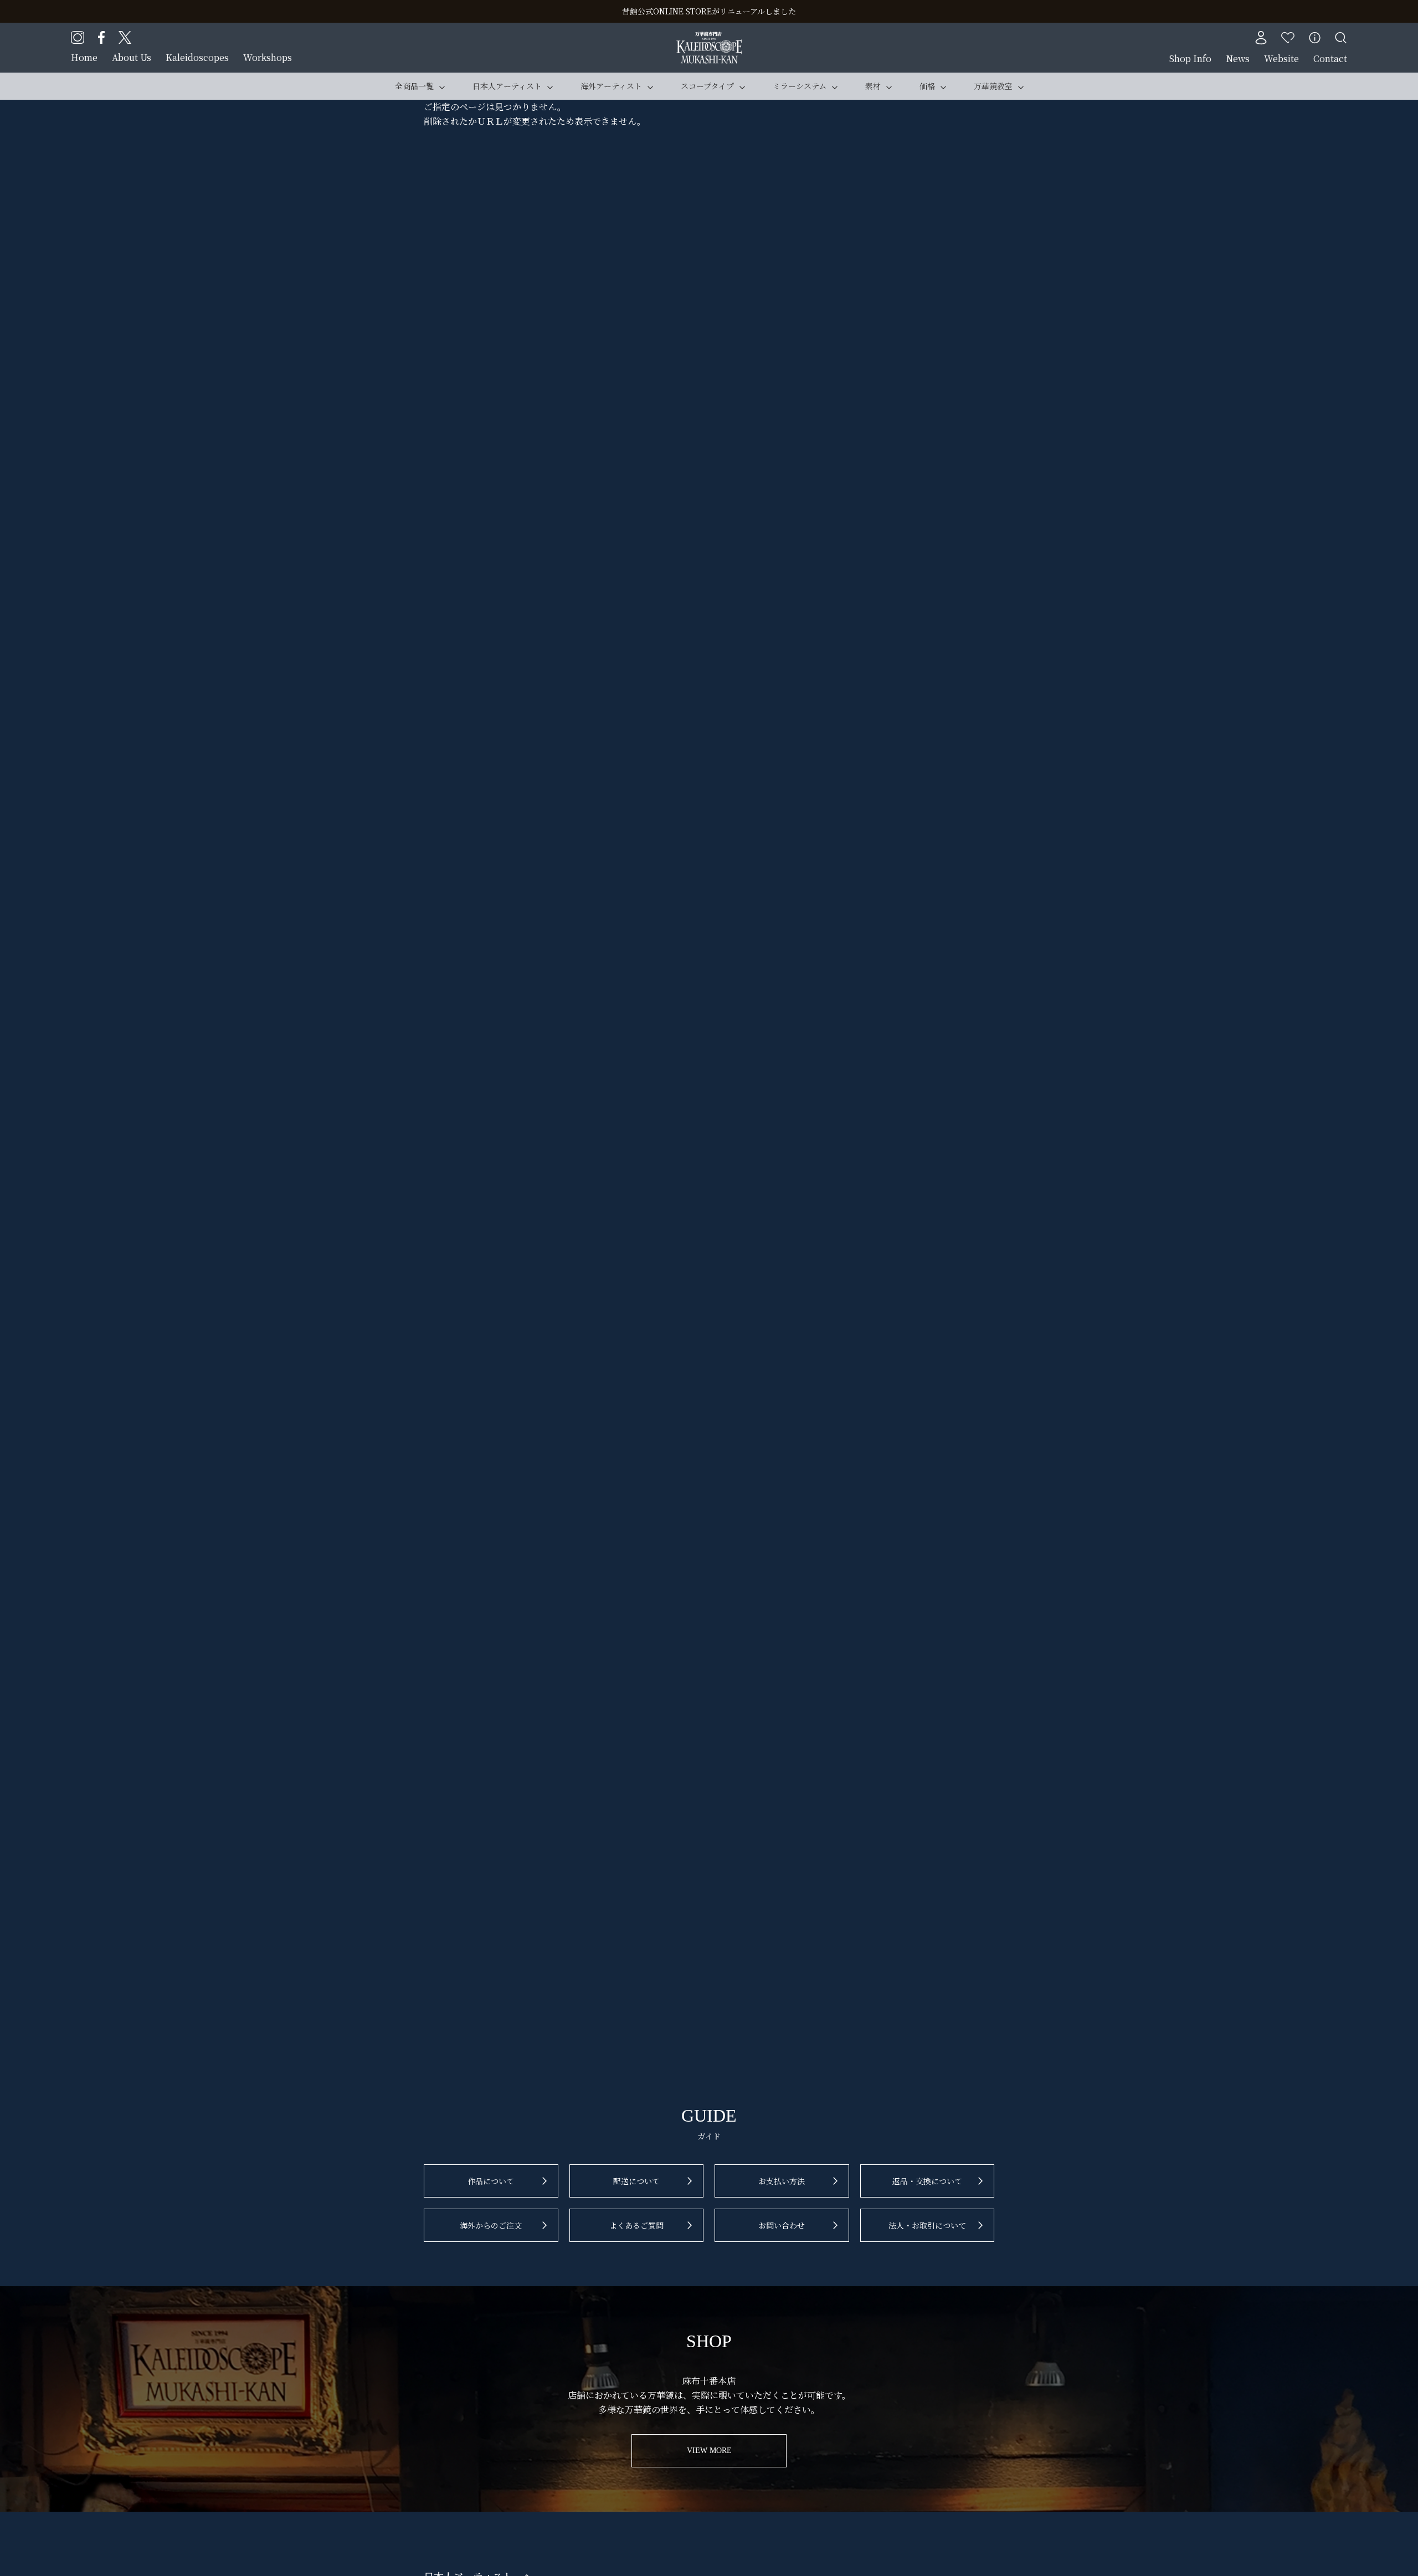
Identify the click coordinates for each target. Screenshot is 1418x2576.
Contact (1330, 58)
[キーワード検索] (1341, 38)
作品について (491, 2181)
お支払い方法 (782, 2181)
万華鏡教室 (993, 86)
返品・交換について (927, 2181)
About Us (132, 57)
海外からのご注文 (491, 2225)
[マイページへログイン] (1261, 38)
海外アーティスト (611, 86)
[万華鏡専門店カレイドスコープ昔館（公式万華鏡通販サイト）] (709, 39)
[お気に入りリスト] (1288, 38)
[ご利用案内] (1315, 38)
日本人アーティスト (507, 86)
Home (84, 57)
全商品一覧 (414, 86)
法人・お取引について (927, 2225)
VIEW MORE (709, 2450)
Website (1281, 58)
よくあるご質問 (636, 2225)
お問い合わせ (782, 2225)
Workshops (268, 57)
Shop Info (1190, 58)
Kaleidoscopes (197, 57)
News (1238, 58)
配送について (636, 2181)
